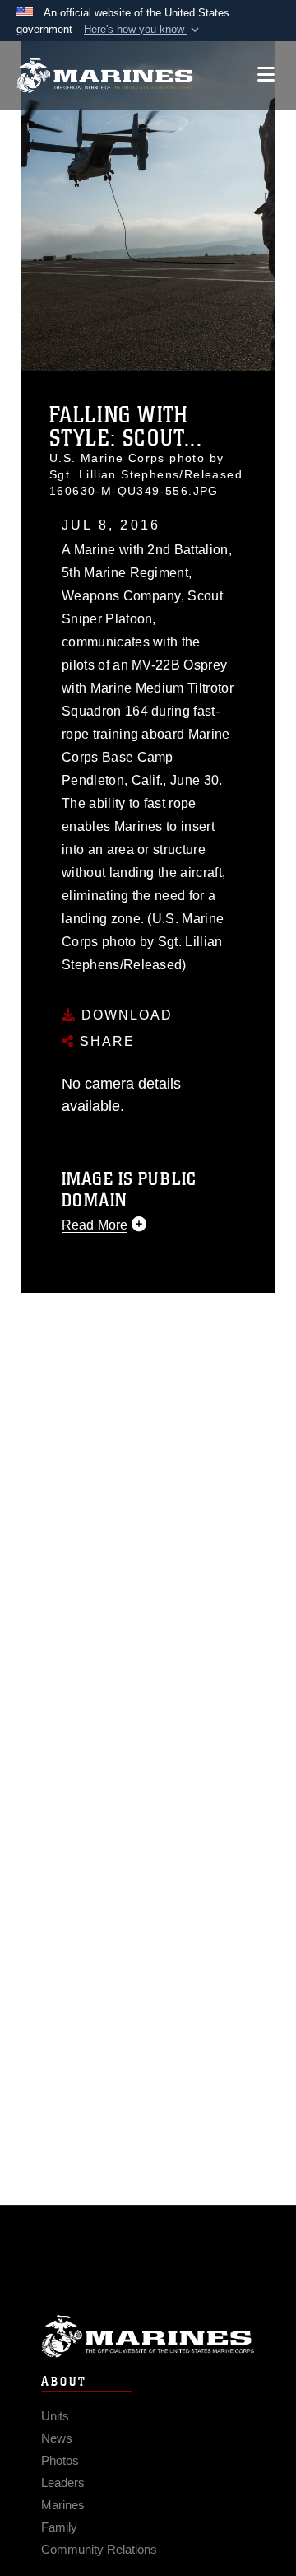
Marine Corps (148, 2336)
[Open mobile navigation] (266, 75)
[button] (143, 30)
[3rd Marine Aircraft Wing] (105, 75)
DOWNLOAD (125, 1015)
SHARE (105, 1041)
